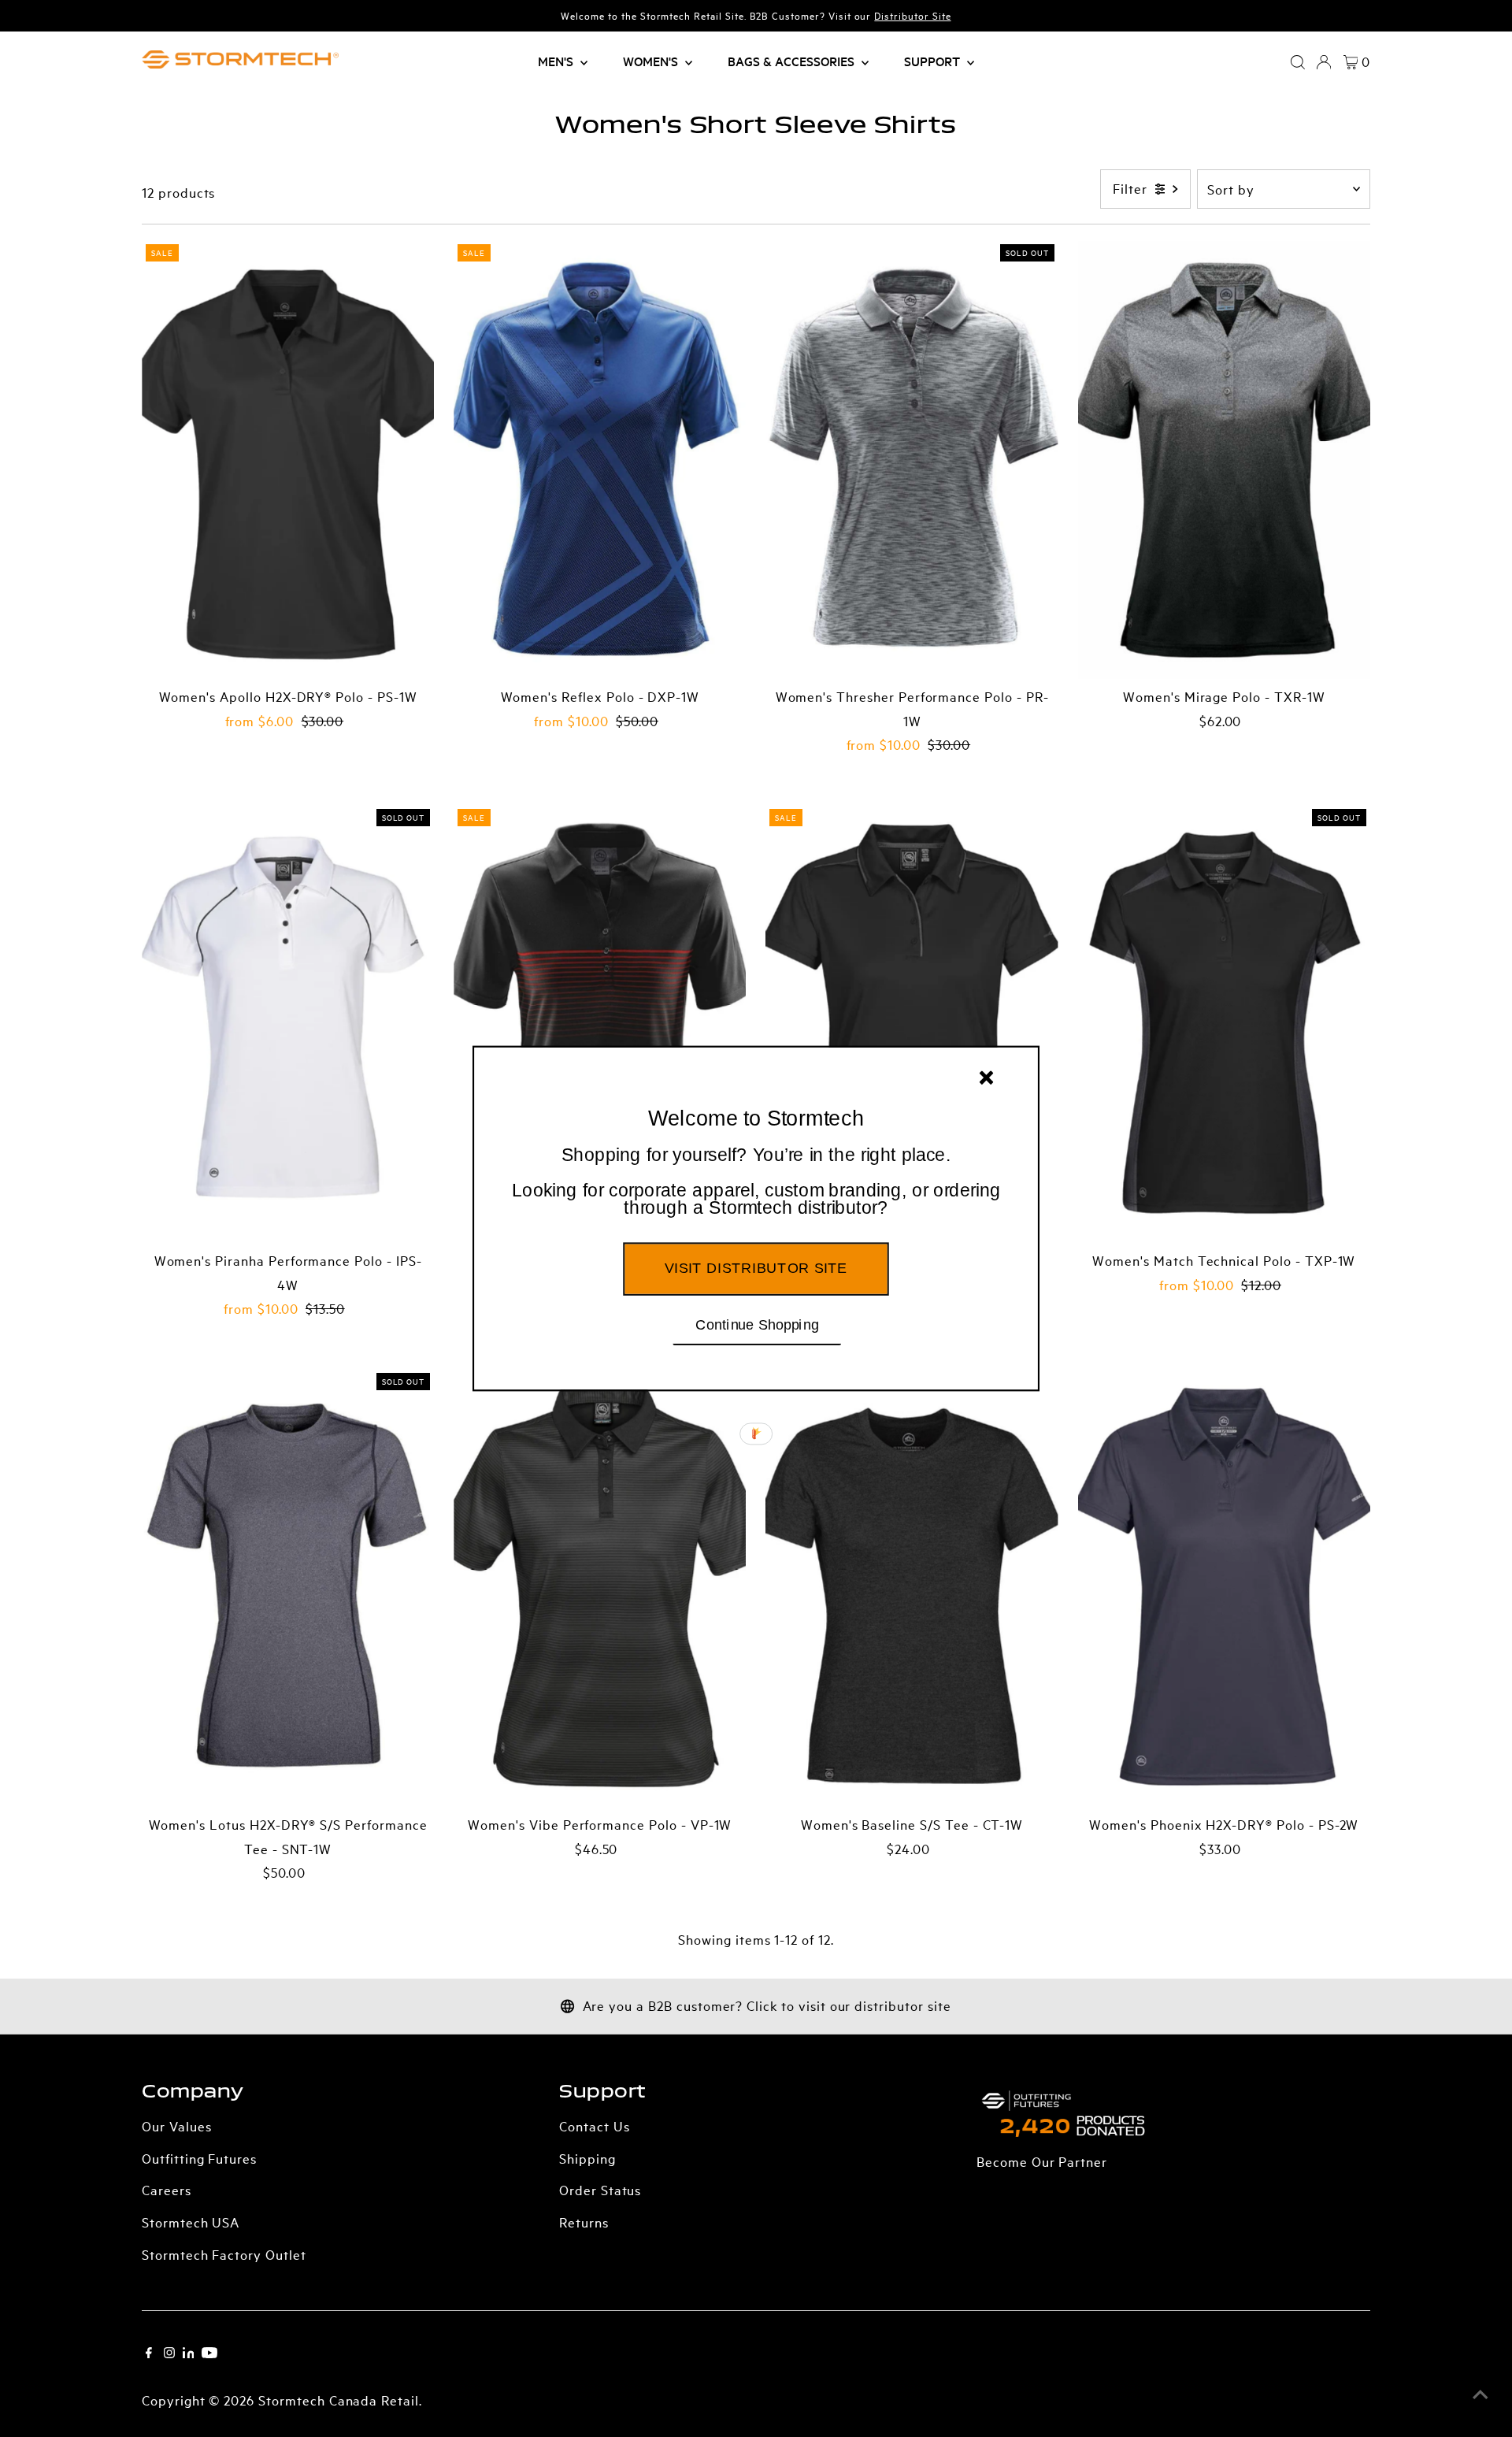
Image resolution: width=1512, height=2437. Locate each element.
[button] (756, 1182)
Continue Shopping (757, 1324)
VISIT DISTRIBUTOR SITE (756, 1268)
